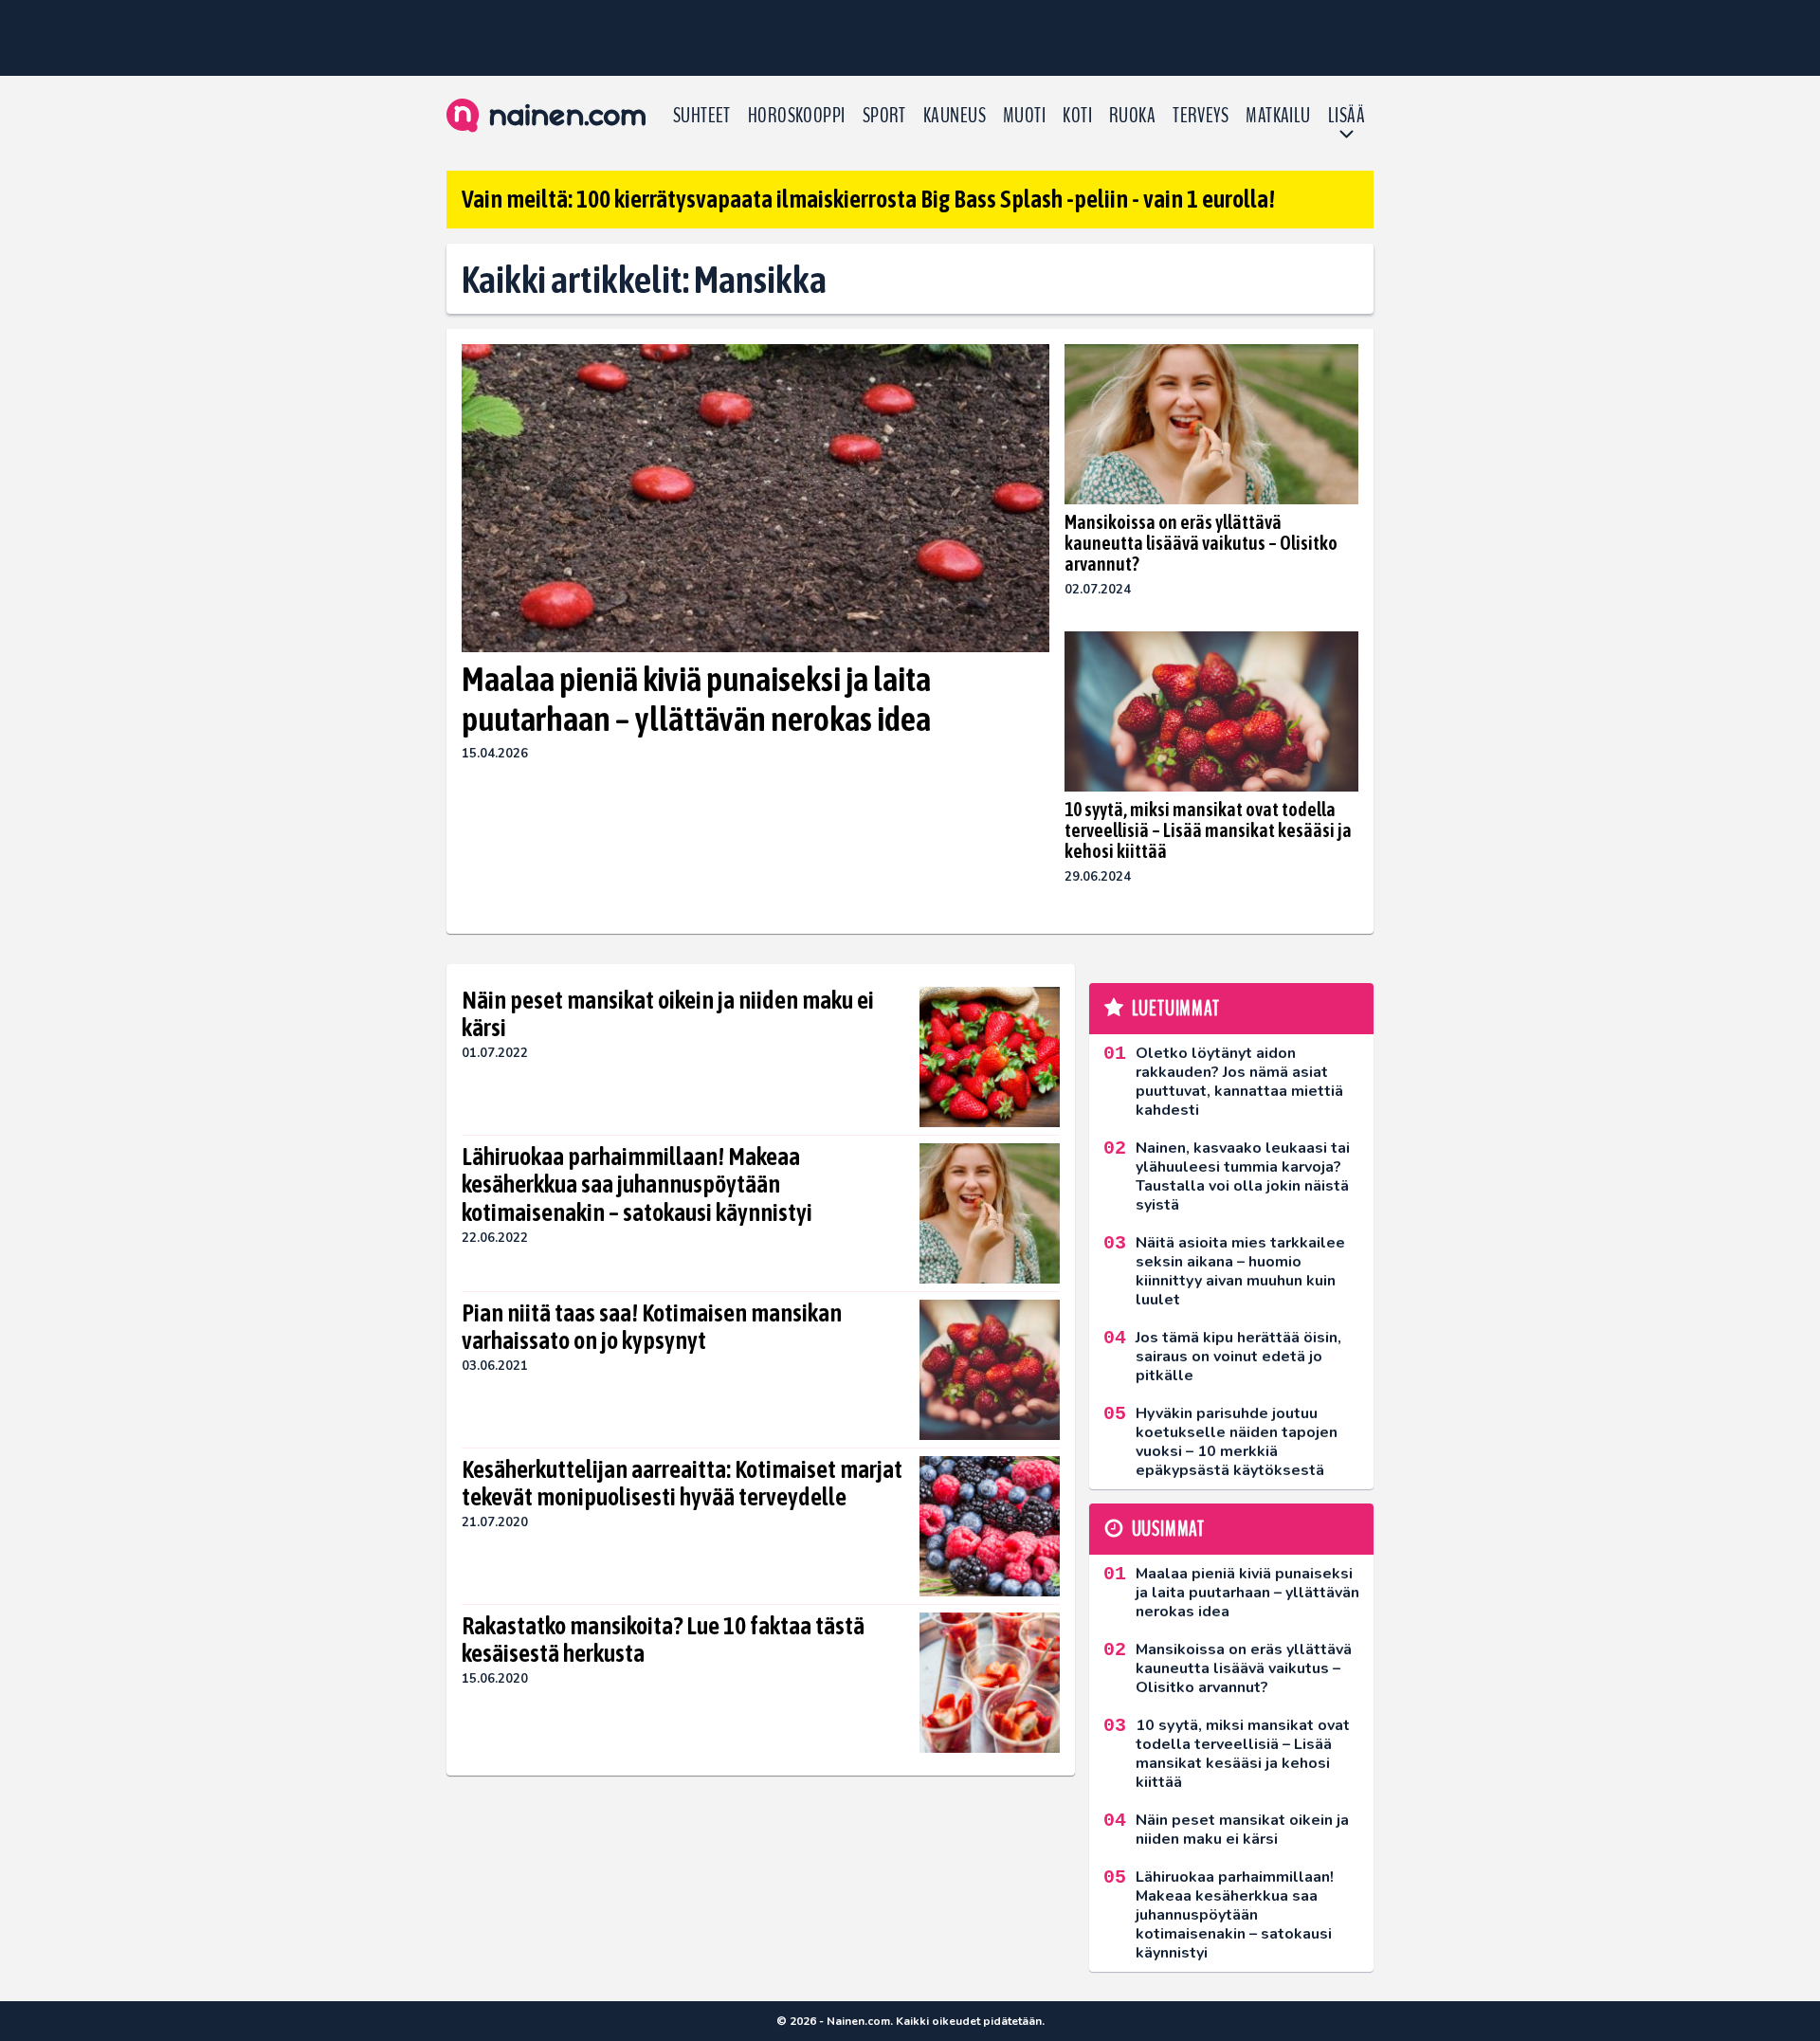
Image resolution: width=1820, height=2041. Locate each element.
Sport (884, 116)
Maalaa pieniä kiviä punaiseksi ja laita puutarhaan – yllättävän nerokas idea (696, 698)
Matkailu (1278, 116)
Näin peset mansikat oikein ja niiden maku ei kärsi (668, 1014)
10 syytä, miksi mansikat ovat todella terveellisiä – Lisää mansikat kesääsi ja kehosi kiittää (1208, 830)
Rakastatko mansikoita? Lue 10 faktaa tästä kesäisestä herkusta (663, 1640)
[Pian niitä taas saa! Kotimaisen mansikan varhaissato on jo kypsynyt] (990, 1370)
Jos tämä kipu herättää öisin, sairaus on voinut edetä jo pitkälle (1238, 1357)
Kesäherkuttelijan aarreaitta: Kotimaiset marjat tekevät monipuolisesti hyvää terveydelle (682, 1484)
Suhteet (702, 116)
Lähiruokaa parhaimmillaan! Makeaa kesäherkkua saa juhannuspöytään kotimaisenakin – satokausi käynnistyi (637, 1185)
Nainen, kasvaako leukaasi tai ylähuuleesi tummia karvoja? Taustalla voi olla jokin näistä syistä (1243, 1176)
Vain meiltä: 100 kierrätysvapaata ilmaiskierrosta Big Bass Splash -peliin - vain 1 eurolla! (868, 199)
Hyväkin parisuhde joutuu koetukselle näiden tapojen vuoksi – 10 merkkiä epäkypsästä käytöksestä (1237, 1442)
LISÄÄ (1347, 116)
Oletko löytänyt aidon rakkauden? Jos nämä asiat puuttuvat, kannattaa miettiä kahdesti (1239, 1082)
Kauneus (955, 116)
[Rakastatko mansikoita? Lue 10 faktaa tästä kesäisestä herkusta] (990, 1683)
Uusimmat (1168, 1529)
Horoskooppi (797, 116)
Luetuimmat (1176, 1009)
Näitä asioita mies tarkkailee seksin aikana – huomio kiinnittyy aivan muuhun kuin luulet (1240, 1271)
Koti (1077, 116)
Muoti (1024, 116)
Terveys (1201, 116)
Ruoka (1132, 116)
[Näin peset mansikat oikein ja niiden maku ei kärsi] (990, 1057)
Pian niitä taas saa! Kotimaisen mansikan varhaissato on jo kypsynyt (652, 1327)
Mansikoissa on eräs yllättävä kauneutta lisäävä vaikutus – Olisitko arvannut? (1201, 543)
